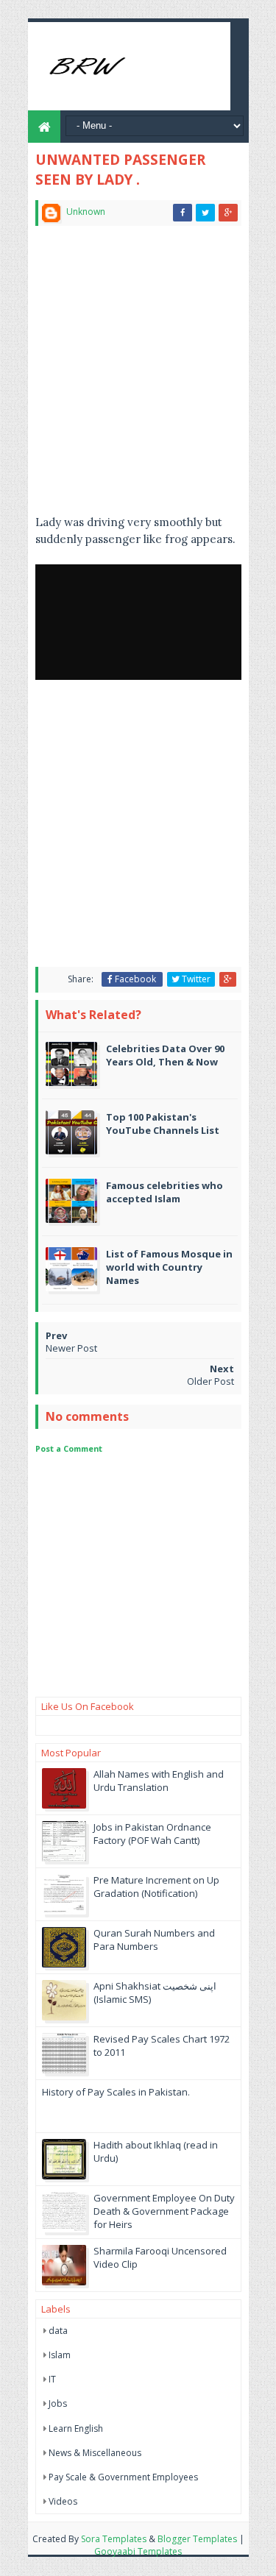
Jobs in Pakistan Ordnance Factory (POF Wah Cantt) (152, 1834)
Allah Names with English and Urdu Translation (159, 1781)
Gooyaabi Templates (138, 2551)
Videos (63, 2501)
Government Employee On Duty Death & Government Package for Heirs (164, 2211)
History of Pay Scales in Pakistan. (116, 2092)
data (58, 2331)
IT (52, 2379)
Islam (60, 2355)
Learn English (76, 2428)
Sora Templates (114, 2539)
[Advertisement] (138, 376)
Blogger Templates (197, 2539)
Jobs (58, 2403)
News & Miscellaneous (95, 2453)
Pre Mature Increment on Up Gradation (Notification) (156, 1887)
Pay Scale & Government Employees (123, 2477)
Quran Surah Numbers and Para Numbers (154, 1940)
